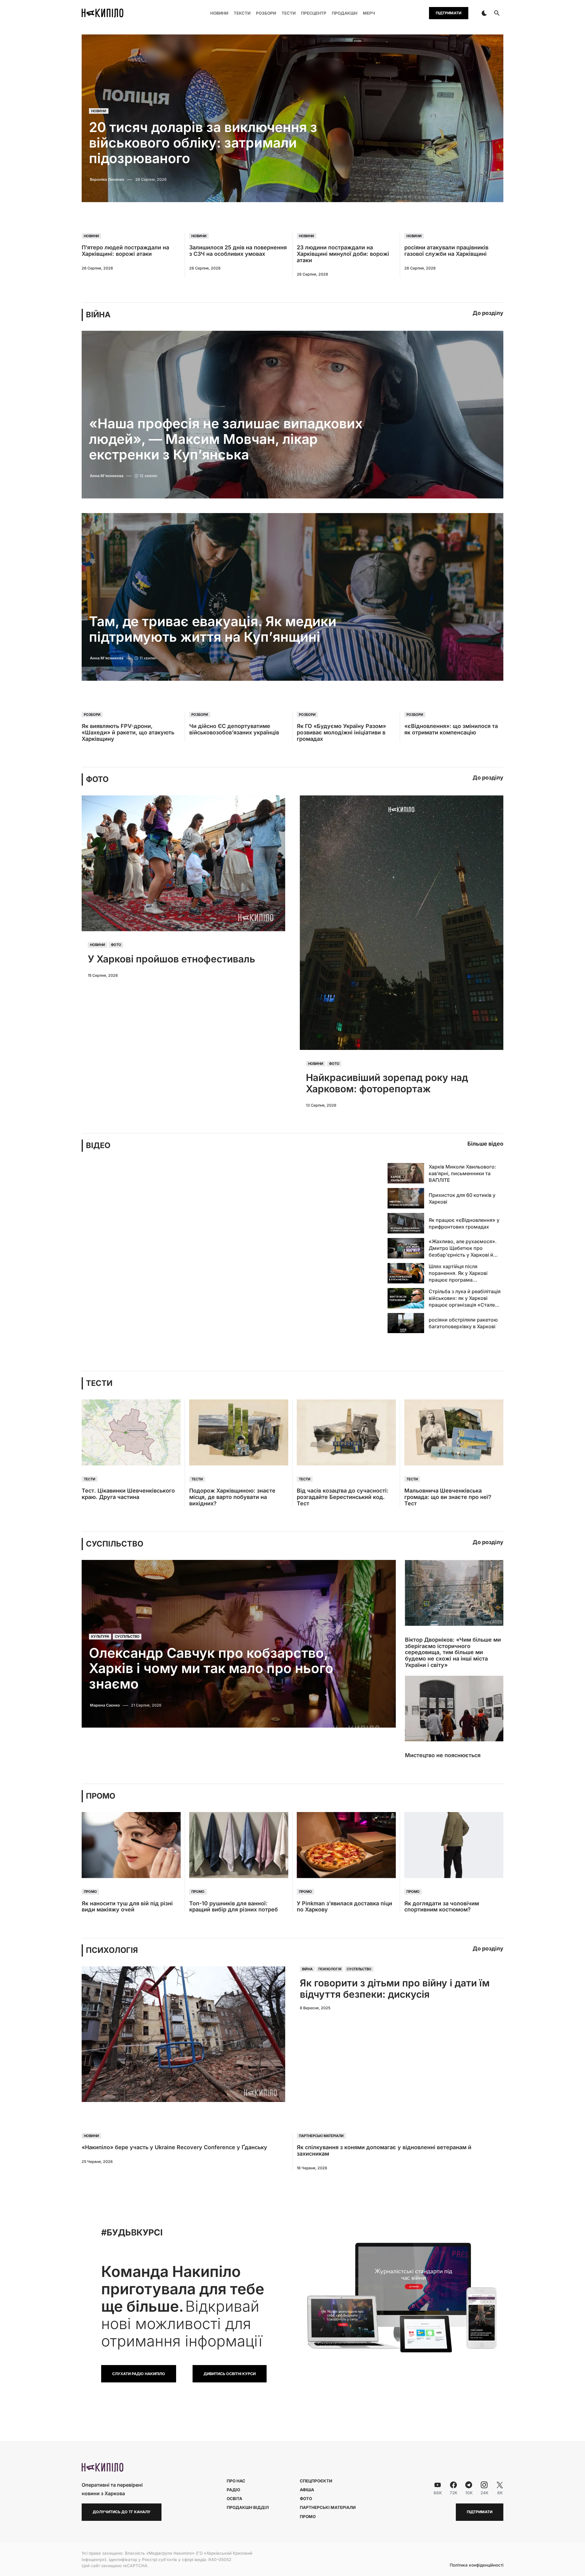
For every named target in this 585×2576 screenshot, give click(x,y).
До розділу (488, 313)
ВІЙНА (98, 315)
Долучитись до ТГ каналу (122, 2512)
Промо (90, 1892)
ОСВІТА (234, 2499)
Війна (307, 1969)
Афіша (307, 2490)
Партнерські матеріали (321, 2136)
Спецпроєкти (316, 2481)
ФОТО (97, 779)
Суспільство (127, 1637)
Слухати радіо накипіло (139, 2374)
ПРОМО (101, 1796)
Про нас (236, 2481)
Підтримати (448, 13)
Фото (116, 945)
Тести (90, 1479)
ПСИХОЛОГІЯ (112, 1950)
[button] (484, 13)
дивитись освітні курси (230, 2374)
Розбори (92, 715)
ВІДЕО (98, 1145)
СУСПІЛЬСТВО (115, 1544)
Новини (99, 111)
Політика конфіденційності (477, 2565)
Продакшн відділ (248, 2507)
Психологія (330, 1969)
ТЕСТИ (99, 1383)
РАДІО (233, 2490)
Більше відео (485, 1144)
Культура (100, 1637)
